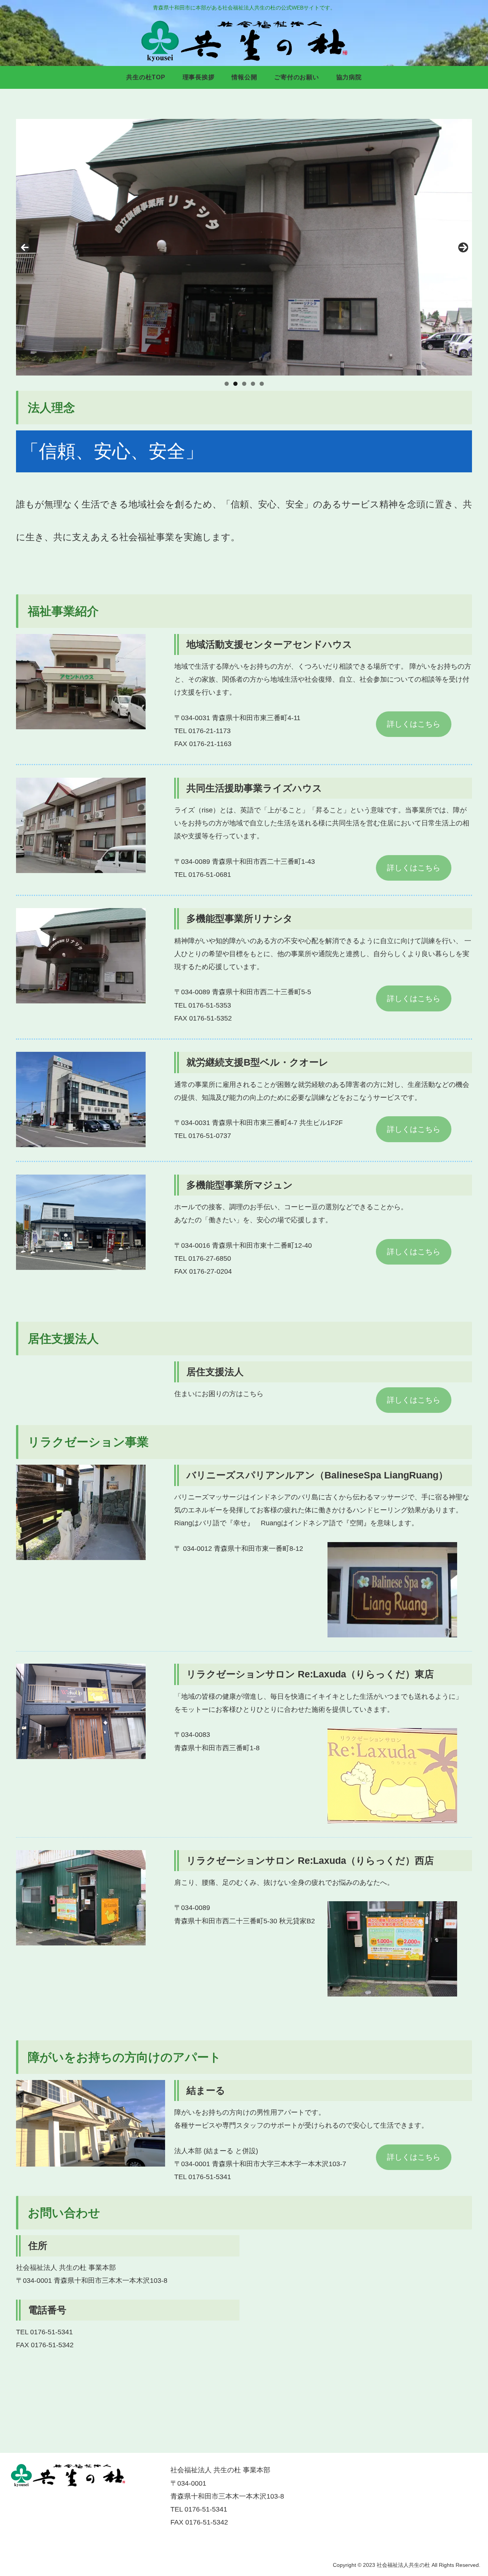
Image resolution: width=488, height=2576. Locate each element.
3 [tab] (244, 384)
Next (463, 247)
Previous (25, 247)
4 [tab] (253, 384)
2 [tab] (235, 384)
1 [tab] (227, 384)
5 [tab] (262, 384)
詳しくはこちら (414, 724)
